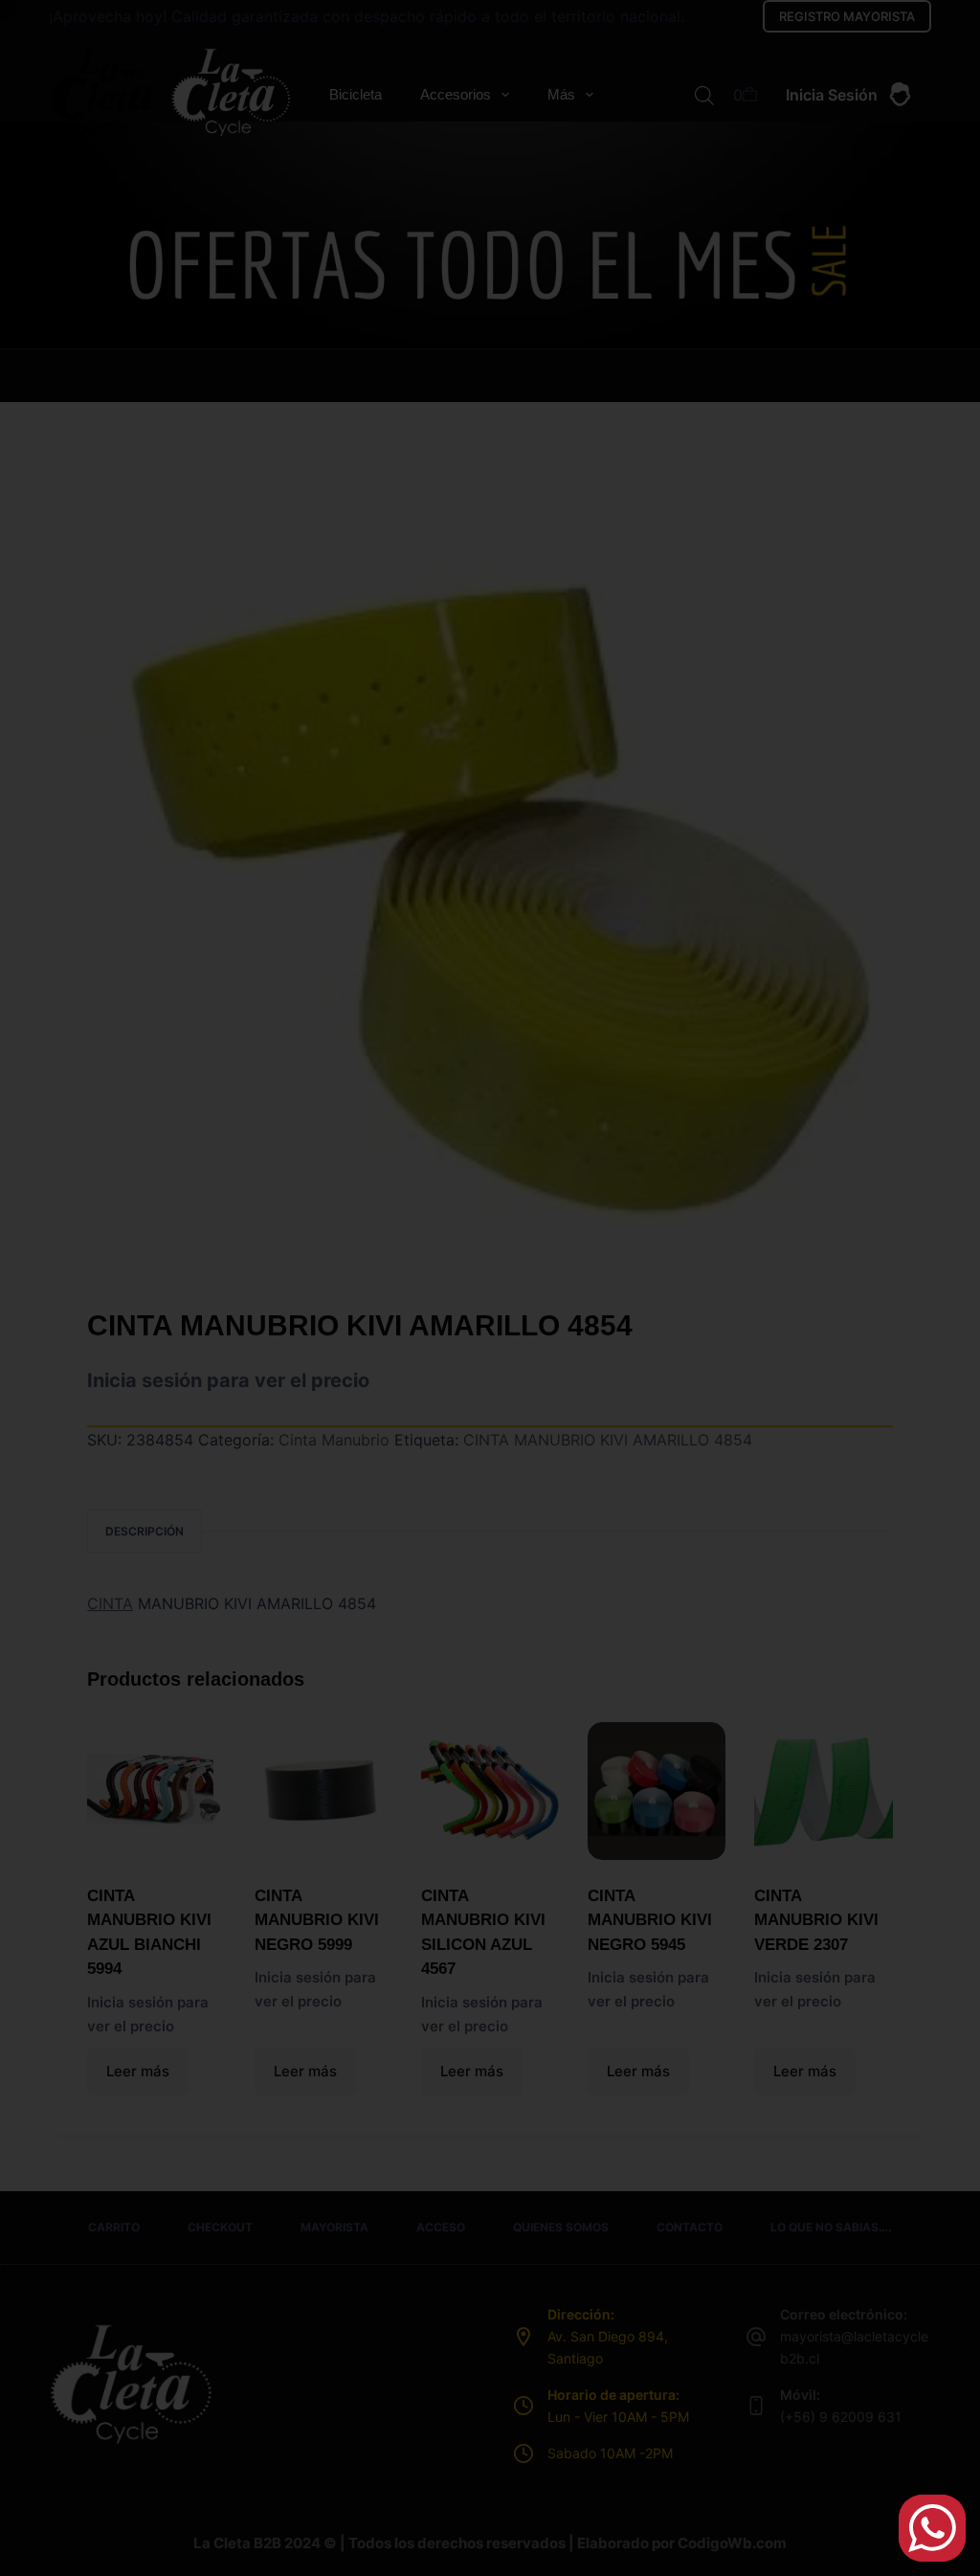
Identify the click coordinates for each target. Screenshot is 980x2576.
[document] (490, 1288)
